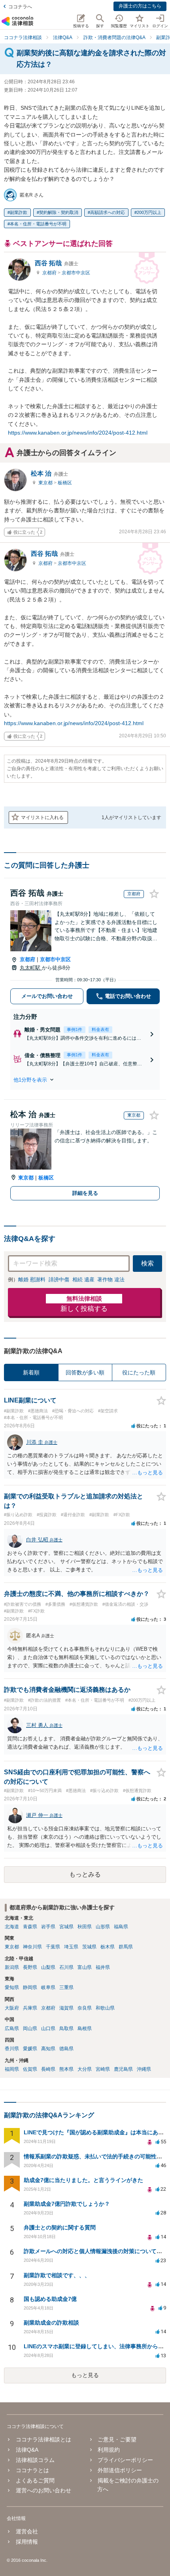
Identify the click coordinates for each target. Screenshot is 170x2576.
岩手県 (48, 1927)
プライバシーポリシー (125, 2460)
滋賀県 (66, 2008)
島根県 (85, 2029)
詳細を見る (85, 1193)
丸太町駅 (31, 968)
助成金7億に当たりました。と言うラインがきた (83, 2180)
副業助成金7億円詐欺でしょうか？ (67, 2204)
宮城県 (66, 1927)
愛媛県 (30, 2049)
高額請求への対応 (108, 212)
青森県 (30, 1927)
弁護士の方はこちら (140, 6)
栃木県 (108, 1947)
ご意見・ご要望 (117, 2439)
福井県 (103, 1967)
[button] (85, 1080)
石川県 (66, 1967)
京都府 (50, 273)
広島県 (12, 2029)
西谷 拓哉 (57, 263)
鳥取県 (66, 2029)
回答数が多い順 (85, 1372)
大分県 (85, 2069)
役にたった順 (139, 1372)
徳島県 (66, 2049)
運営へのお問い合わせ (43, 2490)
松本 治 (49, 473)
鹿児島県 (123, 2069)
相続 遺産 (83, 1280)
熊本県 (66, 2069)
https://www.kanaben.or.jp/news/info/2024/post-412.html (78, 433)
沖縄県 (144, 2069)
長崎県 (48, 2069)
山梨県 (48, 1967)
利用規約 (109, 2450)
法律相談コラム (35, 2460)
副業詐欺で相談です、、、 (57, 2275)
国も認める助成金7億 (50, 2299)
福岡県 (12, 2069)
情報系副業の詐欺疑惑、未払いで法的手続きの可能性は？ (96, 2156)
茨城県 (89, 1947)
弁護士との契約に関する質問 (60, 2227)
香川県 (12, 2049)
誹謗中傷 (59, 1280)
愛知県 (12, 1987)
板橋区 (65, 483)
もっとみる (85, 1874)
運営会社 (27, 2531)
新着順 (31, 1372)
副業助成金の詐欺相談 (51, 2323)
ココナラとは (32, 2470)
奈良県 (85, 2008)
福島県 (121, 1927)
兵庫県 (30, 2008)
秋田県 (85, 1927)
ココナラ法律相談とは (43, 2439)
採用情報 (27, 2542)
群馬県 (126, 1947)
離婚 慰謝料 (32, 1280)
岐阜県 (48, 1987)
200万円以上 (149, 212)
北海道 (12, 1927)
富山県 (85, 1967)
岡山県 (30, 2029)
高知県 (48, 2049)
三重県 (66, 1987)
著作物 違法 (111, 1280)
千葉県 (53, 1947)
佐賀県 (30, 2069)
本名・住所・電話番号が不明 (38, 224)
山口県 (48, 2029)
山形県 (103, 1927)
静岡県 (30, 1987)
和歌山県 (105, 2008)
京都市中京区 (76, 273)
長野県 (30, 1967)
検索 (147, 1263)
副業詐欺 (19, 212)
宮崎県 (103, 2069)
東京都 (46, 483)
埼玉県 (71, 1947)
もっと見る (85, 2375)
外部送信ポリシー (120, 2470)
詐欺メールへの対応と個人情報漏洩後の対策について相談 (96, 2251)
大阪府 (12, 2008)
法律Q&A (27, 2450)
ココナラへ (20, 7)
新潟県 (12, 1967)
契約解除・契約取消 (59, 212)
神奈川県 (32, 1947)
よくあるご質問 (35, 2480)
